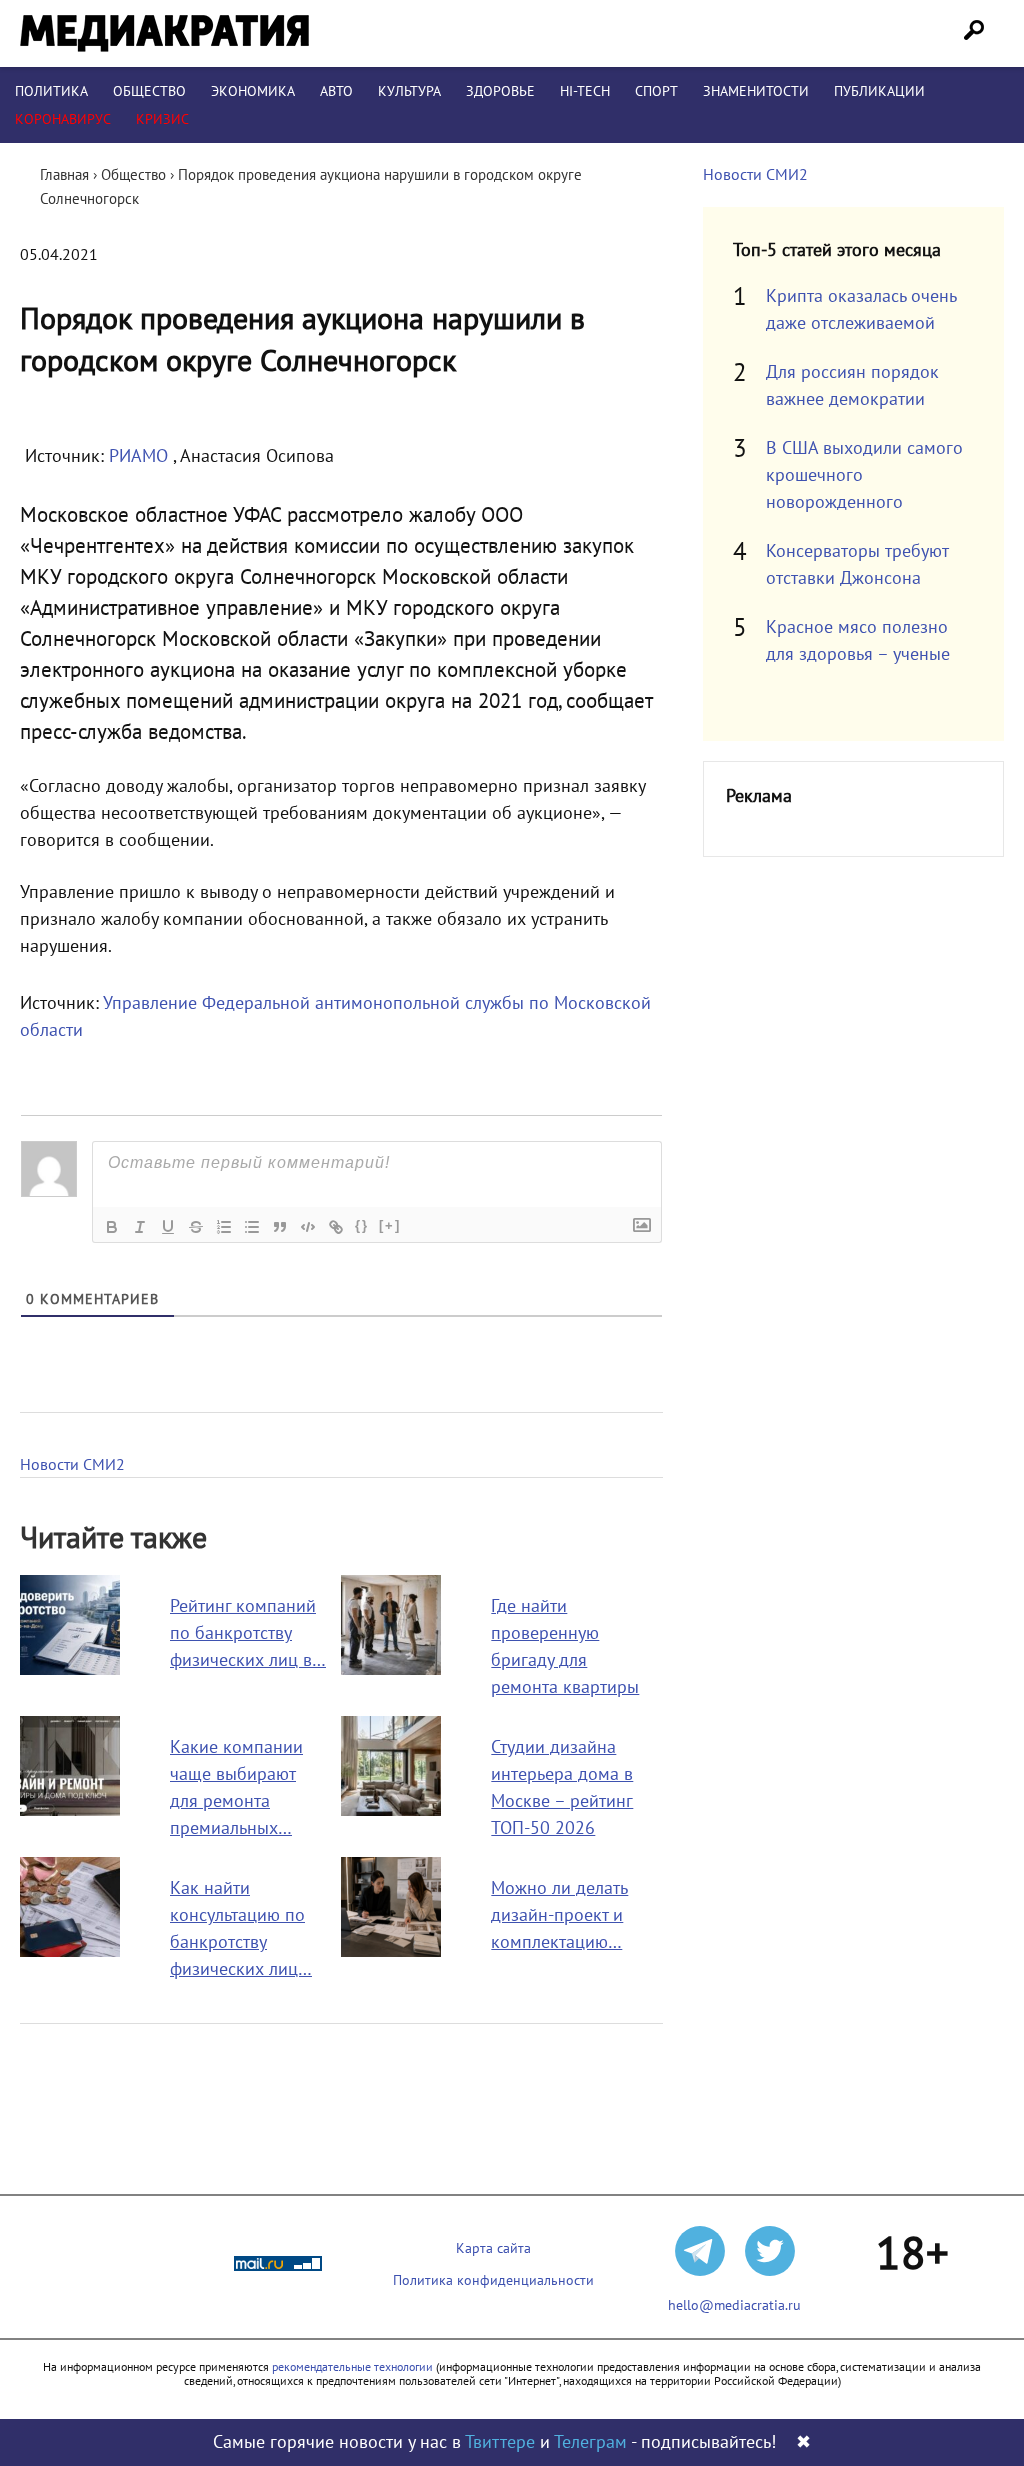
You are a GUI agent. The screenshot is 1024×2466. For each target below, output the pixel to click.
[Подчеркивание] (168, 1227)
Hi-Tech (585, 91)
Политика (51, 91)
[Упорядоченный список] (224, 1227)
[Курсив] (140, 1227)
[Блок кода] (308, 1227)
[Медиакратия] (164, 33)
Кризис (162, 119)
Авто (336, 91)
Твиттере (500, 2442)
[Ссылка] (336, 1227)
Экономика (253, 91)
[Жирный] (112, 1227)
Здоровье (500, 91)
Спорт (656, 91)
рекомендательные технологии (352, 2367)
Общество (149, 91)
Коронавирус (63, 119)
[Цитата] (280, 1227)
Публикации (879, 91)
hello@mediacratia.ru (734, 2305)
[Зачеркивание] (196, 1227)
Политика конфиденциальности (493, 2280)
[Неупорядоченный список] (252, 1227)
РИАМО (141, 456)
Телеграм (590, 2442)
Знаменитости (756, 91)
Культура (409, 91)
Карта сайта (493, 2248)
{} (362, 1225)
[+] (390, 1225)
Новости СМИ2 (72, 1465)
